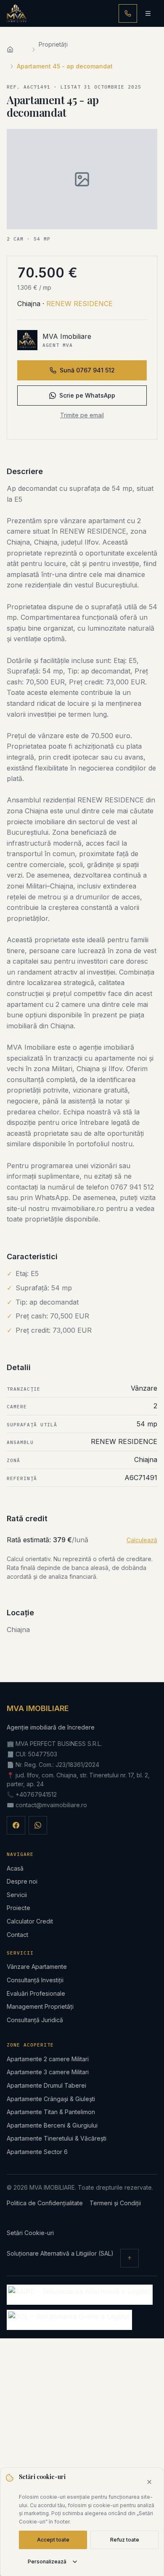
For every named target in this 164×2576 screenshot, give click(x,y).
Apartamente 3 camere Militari (48, 2072)
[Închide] (149, 2482)
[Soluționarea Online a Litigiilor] (69, 2320)
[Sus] (130, 2258)
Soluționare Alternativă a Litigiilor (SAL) (60, 2253)
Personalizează (47, 2562)
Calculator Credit (30, 1921)
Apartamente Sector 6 (37, 2152)
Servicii (17, 1895)
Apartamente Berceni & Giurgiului (52, 2125)
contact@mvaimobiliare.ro (51, 1805)
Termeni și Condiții (115, 2203)
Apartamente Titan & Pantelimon (51, 2112)
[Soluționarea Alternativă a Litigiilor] (80, 2295)
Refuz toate (125, 2540)
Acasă (15, 1868)
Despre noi (22, 1881)
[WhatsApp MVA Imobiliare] (38, 1825)
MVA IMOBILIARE (38, 1708)
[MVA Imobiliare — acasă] (17, 13)
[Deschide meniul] (148, 13)
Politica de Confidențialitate (45, 2203)
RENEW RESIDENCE (79, 304)
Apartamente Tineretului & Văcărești (57, 2138)
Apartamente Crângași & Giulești (51, 2099)
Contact (17, 1935)
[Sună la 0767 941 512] (128, 13)
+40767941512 (36, 1794)
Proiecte (19, 1908)
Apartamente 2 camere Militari (48, 2059)
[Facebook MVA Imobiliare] (16, 1825)
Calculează (142, 1540)
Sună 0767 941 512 (87, 370)
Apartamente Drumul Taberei (46, 2085)
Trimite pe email (82, 415)
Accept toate (53, 2540)
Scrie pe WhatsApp (87, 395)
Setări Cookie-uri (30, 2233)
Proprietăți (53, 44)
